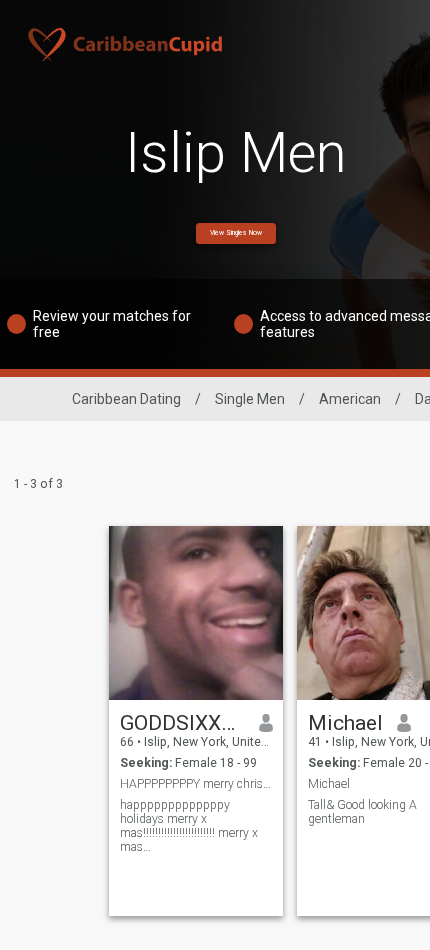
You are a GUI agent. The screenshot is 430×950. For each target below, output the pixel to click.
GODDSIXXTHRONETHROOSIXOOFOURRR (182, 723)
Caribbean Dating (126, 399)
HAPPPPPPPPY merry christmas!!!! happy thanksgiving (196, 784)
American (350, 399)
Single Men (250, 399)
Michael (345, 723)
